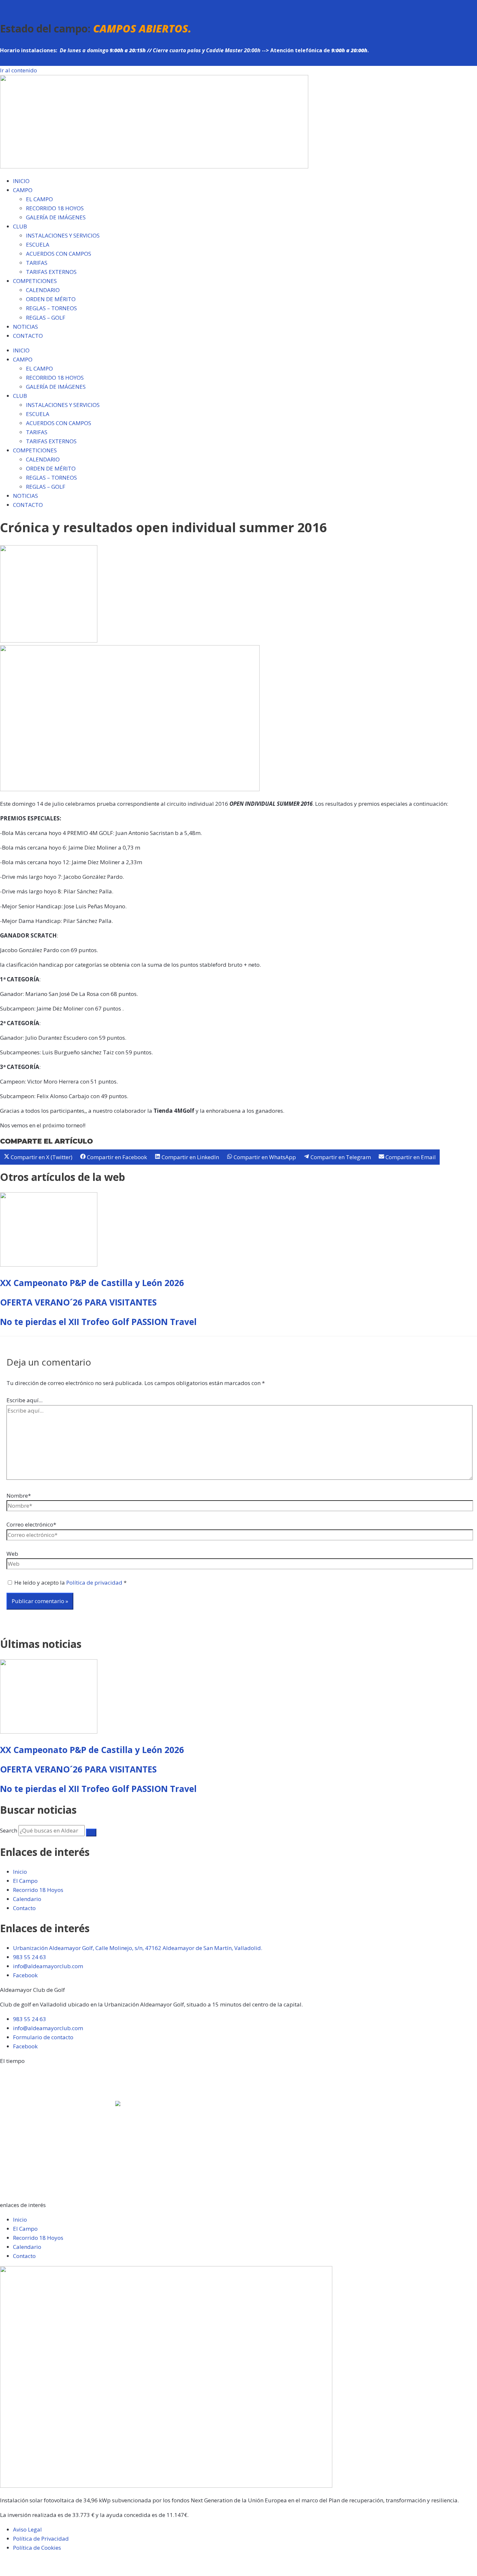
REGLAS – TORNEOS (51, 308)
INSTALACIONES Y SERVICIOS (63, 235)
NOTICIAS (25, 327)
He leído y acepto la (70, 1582)
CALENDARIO (43, 290)
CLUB (20, 226)
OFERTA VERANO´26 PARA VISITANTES (78, 1302)
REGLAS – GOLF (46, 318)
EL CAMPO (39, 199)
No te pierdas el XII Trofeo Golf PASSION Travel (98, 1322)
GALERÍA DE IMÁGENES (56, 217)
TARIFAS (37, 263)
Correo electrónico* (31, 1524)
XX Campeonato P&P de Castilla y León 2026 (92, 1283)
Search (9, 1830)
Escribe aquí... (24, 1400)
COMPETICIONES (35, 281)
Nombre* (19, 1496)
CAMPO (23, 190)
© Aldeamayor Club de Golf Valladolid (49, 2562)
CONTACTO (28, 336)
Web (12, 1554)
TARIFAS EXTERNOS (51, 272)
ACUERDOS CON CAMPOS (59, 254)
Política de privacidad (95, 1582)
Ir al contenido (18, 70)
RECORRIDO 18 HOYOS (55, 208)
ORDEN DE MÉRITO (51, 299)
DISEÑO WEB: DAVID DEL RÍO (37, 2571)
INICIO (21, 181)
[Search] (91, 1833)
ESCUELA (38, 245)
